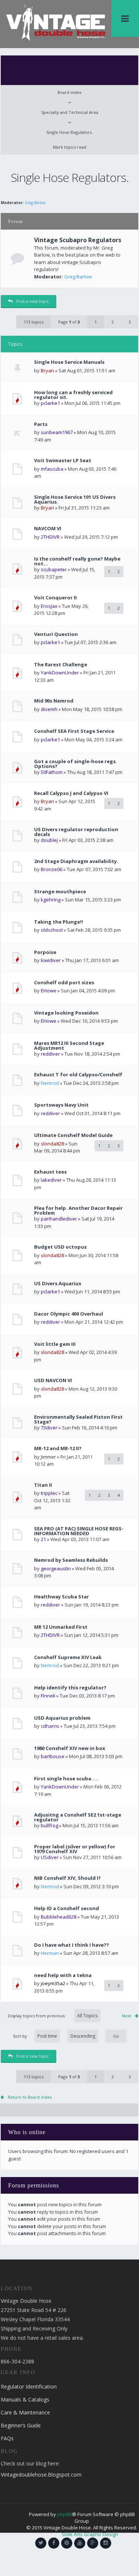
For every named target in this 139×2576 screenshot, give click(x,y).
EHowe (49, 991)
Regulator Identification (29, 2387)
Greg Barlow (35, 203)
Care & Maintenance (25, 2412)
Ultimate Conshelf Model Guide (73, 1135)
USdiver (50, 1857)
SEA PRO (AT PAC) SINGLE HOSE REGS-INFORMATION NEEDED (79, 1531)
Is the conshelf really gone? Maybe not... (77, 561)
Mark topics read (70, 147)
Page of (69, 322)
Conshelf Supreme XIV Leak (68, 1657)
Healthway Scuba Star (62, 1597)
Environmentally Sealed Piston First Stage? (78, 1419)
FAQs (7, 2438)
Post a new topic (33, 301)
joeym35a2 (53, 1983)
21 (43, 1539)
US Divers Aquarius (58, 1284)
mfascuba (52, 469)
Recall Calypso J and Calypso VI (71, 793)
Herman (50, 1953)
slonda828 (52, 1144)
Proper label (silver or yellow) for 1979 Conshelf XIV (75, 1849)
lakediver (51, 1180)
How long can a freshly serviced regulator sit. (73, 395)
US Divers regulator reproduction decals (76, 832)
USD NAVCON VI (53, 1380)
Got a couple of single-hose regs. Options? (76, 764)
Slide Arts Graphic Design (90, 2534)
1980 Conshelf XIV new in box (70, 1748)
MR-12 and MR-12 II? (58, 1448)
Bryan (47, 370)
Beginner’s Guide (21, 2425)
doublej (49, 840)
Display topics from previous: (37, 2016)
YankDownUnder (60, 673)
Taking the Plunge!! (59, 922)
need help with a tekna (63, 1975)
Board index (69, 92)
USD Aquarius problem (62, 1718)
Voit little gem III (55, 1344)
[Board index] (56, 22)
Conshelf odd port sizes (64, 983)
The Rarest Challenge (61, 665)
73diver (49, 1428)
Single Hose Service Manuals (69, 362)
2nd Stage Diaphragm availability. (76, 861)
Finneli (48, 1696)
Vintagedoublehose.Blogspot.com (41, 2475)
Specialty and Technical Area (70, 112)
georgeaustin (56, 1568)
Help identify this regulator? (70, 1688)
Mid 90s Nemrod (54, 701)
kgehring (51, 900)
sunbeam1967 (57, 432)
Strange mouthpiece (60, 892)
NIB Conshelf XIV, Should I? (67, 1878)
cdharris (50, 1726)
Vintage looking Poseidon (66, 1013)
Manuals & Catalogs (25, 2399)
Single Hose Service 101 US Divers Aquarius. (75, 500)
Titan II (43, 1485)
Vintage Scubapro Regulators (78, 240)
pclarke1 (50, 403)
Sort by (20, 2036)
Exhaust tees (50, 1172)
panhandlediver (59, 1219)
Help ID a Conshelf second (67, 1908)
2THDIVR (50, 537)
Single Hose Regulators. (69, 132)
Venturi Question (56, 634)
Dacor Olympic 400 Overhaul (69, 1314)
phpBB (64, 2514)
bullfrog (49, 1825)
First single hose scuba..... (66, 1779)
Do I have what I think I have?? (72, 1945)
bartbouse (53, 1756)
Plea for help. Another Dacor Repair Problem (78, 1211)
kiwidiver (51, 960)
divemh (49, 709)
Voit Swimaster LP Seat (63, 461)
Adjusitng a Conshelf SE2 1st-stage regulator (78, 1817)
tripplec (49, 1493)
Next (127, 2016)
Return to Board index (30, 2097)
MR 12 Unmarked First (61, 1627)
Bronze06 (52, 869)
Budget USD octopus (60, 1247)
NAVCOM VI (48, 529)
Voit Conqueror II (55, 598)
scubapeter (54, 569)
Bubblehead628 (59, 1917)
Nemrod (50, 1083)
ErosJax (49, 606)
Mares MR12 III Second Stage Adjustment (69, 1046)
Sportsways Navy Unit (61, 1105)
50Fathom (52, 772)
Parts (41, 424)
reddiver (50, 1054)
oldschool (52, 930)
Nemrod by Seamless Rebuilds (71, 1560)
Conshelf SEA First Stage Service (74, 731)
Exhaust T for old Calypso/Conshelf (78, 1075)
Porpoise (45, 952)
